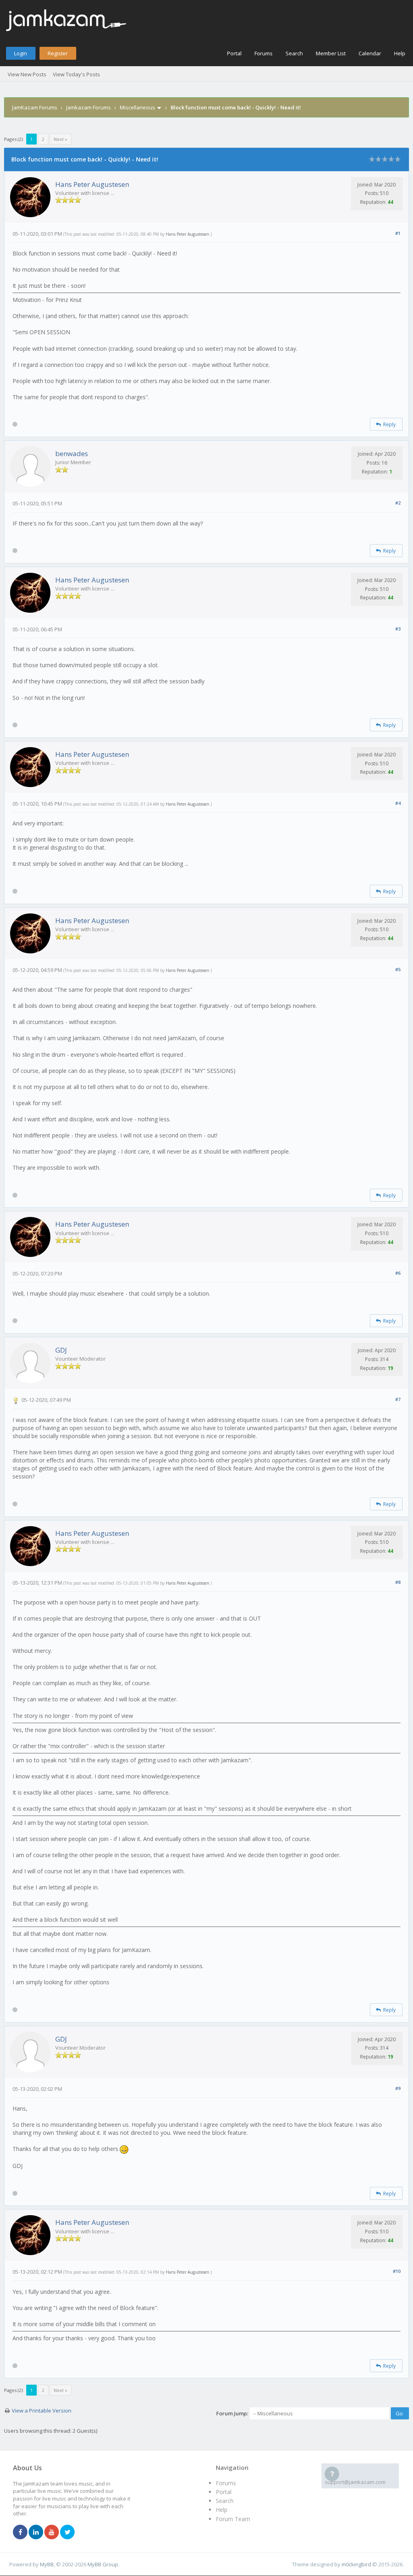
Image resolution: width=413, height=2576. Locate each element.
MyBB (47, 2564)
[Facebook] (20, 2532)
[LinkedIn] (36, 2532)
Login (21, 53)
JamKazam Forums (35, 107)
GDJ (61, 1350)
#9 (398, 2088)
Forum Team (233, 2519)
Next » (60, 139)
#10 (397, 2271)
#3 (398, 629)
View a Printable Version (42, 2411)
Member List (331, 53)
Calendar (370, 53)
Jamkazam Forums (89, 107)
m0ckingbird (356, 2564)
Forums (264, 53)
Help (400, 53)
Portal (234, 53)
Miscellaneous (138, 107)
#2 (398, 503)
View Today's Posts (76, 74)
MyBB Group (103, 2564)
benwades (72, 453)
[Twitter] (67, 2532)
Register (58, 53)
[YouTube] (52, 2532)
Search (294, 53)
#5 (398, 969)
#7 (398, 1399)
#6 (398, 1273)
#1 (398, 233)
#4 (398, 803)
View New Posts (27, 74)
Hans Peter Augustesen (92, 184)
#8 (398, 1582)
